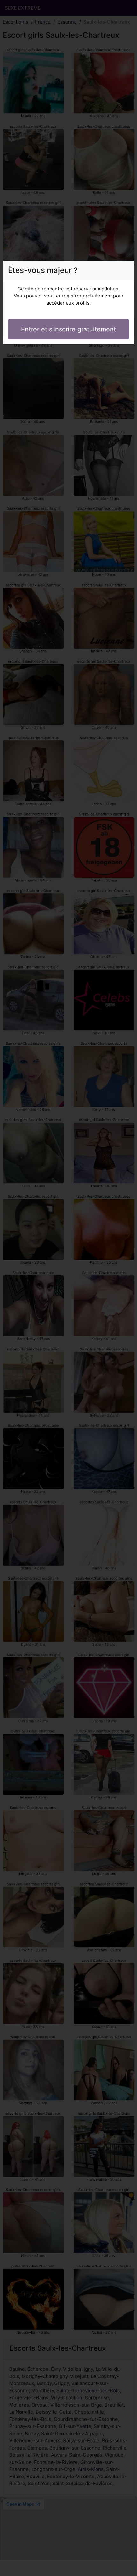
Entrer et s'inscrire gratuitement (68, 329)
